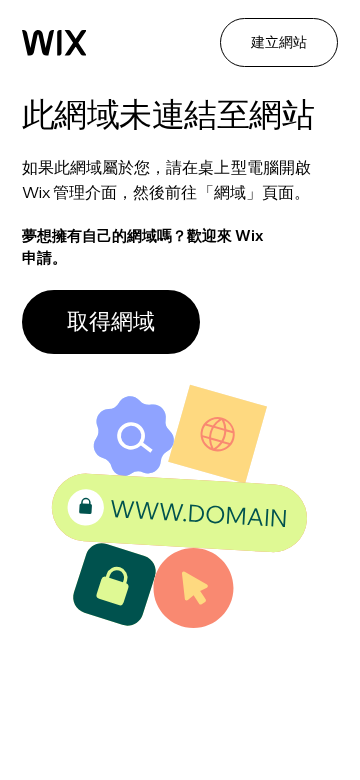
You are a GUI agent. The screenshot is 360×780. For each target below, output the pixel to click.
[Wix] (54, 43)
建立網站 (279, 42)
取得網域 (111, 321)
